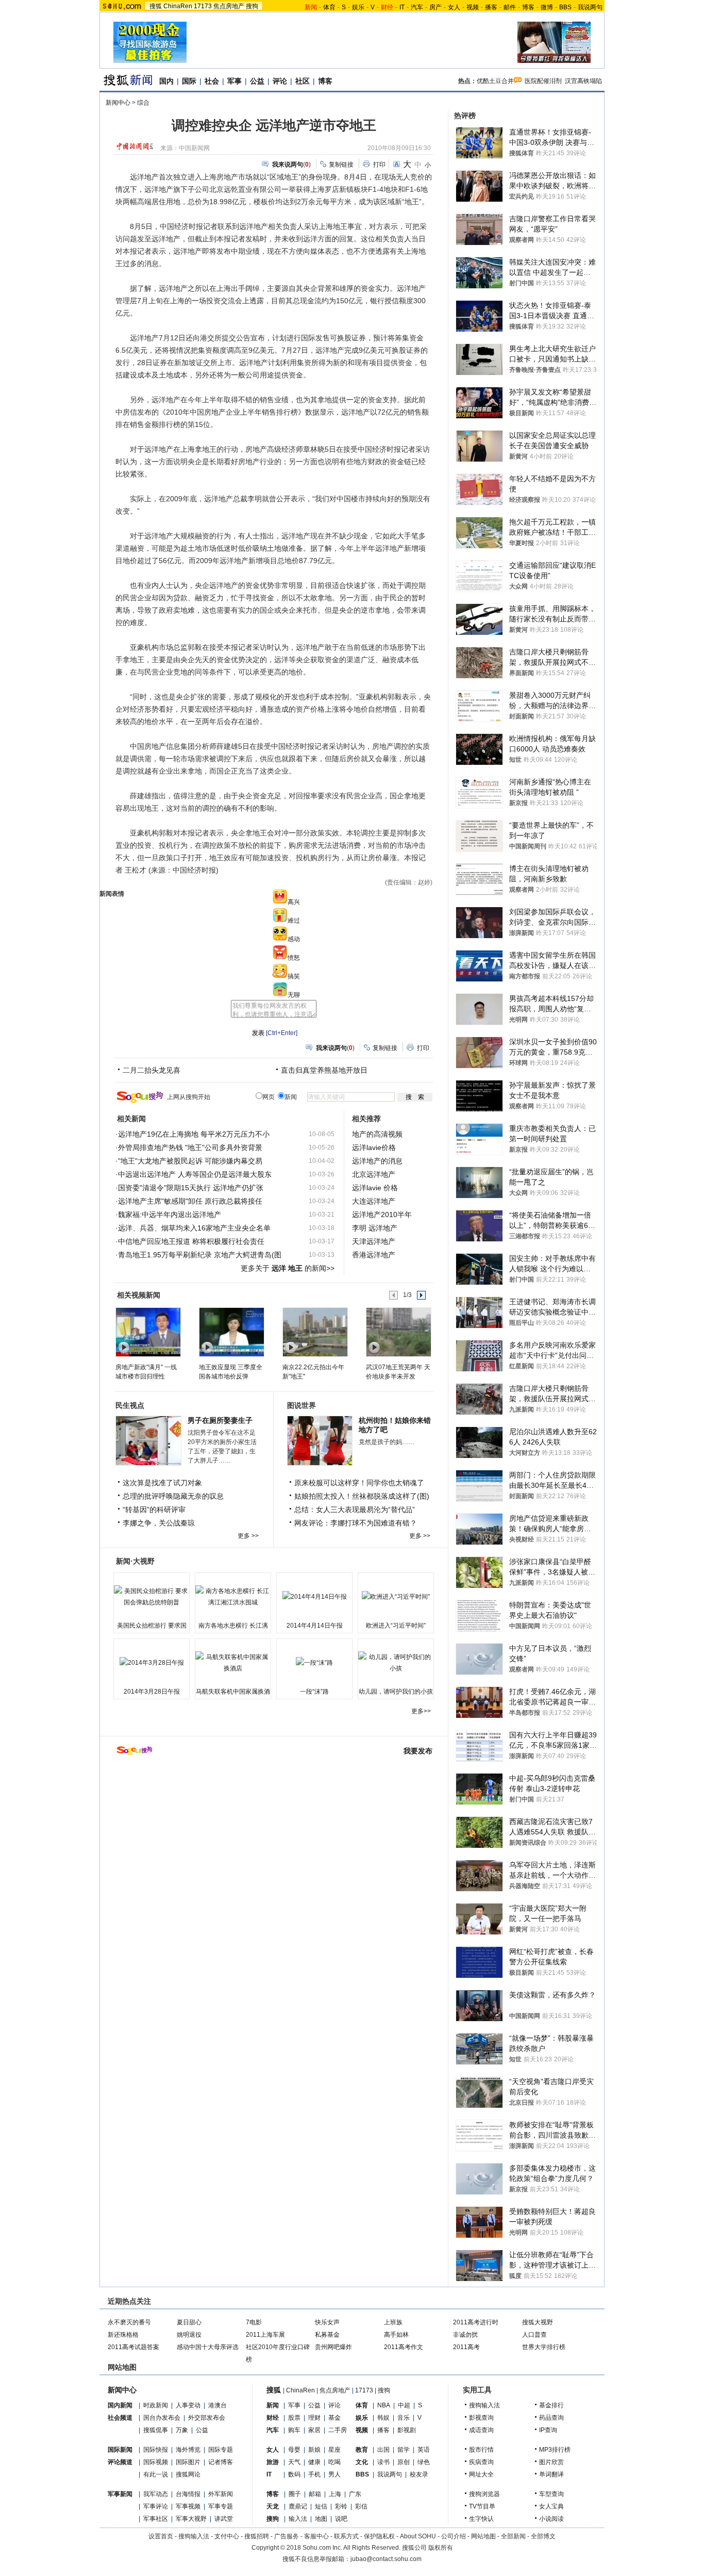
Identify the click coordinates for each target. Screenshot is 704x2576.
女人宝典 (551, 2506)
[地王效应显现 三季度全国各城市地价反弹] (231, 1332)
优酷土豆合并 (495, 81)
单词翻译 (551, 2474)
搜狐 (156, 6)
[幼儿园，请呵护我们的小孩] (396, 1663)
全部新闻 (513, 2536)
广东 (355, 2494)
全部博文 (543, 2536)
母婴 (294, 2450)
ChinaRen (178, 6)
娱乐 (358, 7)
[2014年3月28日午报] (152, 1663)
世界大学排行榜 (544, 2347)
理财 (314, 2418)
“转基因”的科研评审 (154, 1509)
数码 (294, 2474)
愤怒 (294, 958)
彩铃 (341, 2506)
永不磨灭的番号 (129, 2322)
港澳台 (217, 2405)
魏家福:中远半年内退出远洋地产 (170, 1215)
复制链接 (341, 165)
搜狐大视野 (538, 2322)
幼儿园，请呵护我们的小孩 (396, 1692)
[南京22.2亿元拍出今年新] (315, 1332)
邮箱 (315, 2494)
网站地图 (483, 2536)
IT (402, 7)
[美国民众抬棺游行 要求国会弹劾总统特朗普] (152, 1597)
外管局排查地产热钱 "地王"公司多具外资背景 (190, 1147)
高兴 (294, 902)
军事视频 (188, 2506)
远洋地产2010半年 (382, 1215)
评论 (280, 81)
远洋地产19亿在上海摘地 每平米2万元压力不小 (194, 1134)
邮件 (510, 7)
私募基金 (327, 2335)
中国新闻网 (194, 148)
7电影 (254, 2322)
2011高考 (466, 2347)
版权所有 (441, 2548)
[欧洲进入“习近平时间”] (396, 1597)
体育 (329, 7)
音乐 (404, 2418)
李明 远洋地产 (375, 1228)
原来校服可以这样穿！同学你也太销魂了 (359, 1483)
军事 (234, 81)
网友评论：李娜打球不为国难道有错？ (356, 1523)
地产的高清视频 (377, 1134)
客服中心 (316, 2536)
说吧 (341, 2519)
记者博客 (221, 2462)
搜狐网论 (188, 2474)
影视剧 (407, 2430)
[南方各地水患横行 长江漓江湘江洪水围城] (233, 1597)
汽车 (417, 7)
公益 (257, 81)
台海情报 (188, 2494)
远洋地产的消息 (377, 1161)
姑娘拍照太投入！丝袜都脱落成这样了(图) (362, 1496)
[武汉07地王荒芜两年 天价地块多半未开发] (398, 1332)
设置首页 (161, 2536)
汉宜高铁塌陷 (583, 81)
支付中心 (227, 2536)
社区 (303, 81)
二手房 (338, 2430)
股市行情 (481, 2450)
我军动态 (156, 2494)
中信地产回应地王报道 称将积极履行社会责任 (191, 1241)
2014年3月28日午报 (152, 1692)
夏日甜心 (189, 2322)
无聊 (294, 995)
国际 (189, 81)
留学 (404, 2450)
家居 (314, 2430)
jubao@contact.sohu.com (386, 2559)
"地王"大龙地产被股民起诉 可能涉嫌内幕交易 (190, 1161)
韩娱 (383, 2418)
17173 (203, 6)
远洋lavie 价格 (375, 1188)
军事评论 (156, 2506)
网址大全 (481, 2474)
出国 (383, 2450)
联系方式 (346, 2536)
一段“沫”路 (314, 1692)
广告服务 (287, 2536)
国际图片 (188, 2462)
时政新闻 (156, 2405)
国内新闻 (120, 2405)
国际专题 (221, 2450)
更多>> (421, 1711)
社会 (212, 81)
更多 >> (248, 1536)
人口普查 (534, 2335)
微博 (547, 7)
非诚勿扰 (465, 2335)
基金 (334, 2418)
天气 (294, 2462)
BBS (565, 7)
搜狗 (252, 6)
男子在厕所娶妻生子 (220, 1420)
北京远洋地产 (374, 1174)
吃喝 (334, 2462)
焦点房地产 (229, 6)
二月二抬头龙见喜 (152, 1070)
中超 (404, 2405)
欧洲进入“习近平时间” (396, 1626)
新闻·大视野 (135, 1561)
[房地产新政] (148, 1332)
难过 (294, 921)
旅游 (273, 2462)
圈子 (295, 2494)
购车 (294, 2430)
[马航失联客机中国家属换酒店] (233, 1663)
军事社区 (156, 2519)
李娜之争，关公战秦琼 (159, 1523)
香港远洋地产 (374, 1255)
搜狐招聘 (257, 2536)
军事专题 (221, 2506)
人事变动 (188, 2405)
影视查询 (481, 2418)
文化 (362, 2462)
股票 (294, 2418)
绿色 (424, 2462)
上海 (335, 2494)
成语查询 (481, 2430)
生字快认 (481, 2519)
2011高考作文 (404, 2347)
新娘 (314, 2450)
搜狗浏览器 (484, 2494)
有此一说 (156, 2474)
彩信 (361, 2506)
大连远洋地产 (374, 1201)
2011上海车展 (265, 2335)
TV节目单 (482, 2506)
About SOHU (418, 2536)
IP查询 (548, 2430)
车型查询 (551, 2494)
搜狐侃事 (156, 2430)
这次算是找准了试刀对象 (162, 1483)
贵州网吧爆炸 (333, 2347)
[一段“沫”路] (314, 1663)
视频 (473, 7)
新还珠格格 (123, 2335)
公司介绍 (454, 2536)
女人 (454, 7)
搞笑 (294, 976)
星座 (334, 2450)
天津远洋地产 (374, 1241)
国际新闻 (120, 2450)
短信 (321, 2506)
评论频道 (120, 2462)
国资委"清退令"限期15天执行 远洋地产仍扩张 (191, 1188)
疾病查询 (481, 2462)
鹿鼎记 (298, 2506)
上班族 (393, 2322)
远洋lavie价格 (374, 1147)
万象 (182, 2430)
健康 (314, 2462)
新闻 (273, 2405)
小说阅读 (551, 2519)
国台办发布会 (162, 2418)
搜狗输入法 (484, 2405)
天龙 (273, 2506)
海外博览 (188, 2450)
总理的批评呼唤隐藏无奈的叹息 (173, 1496)
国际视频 (156, 2462)
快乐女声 (327, 2322)
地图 (321, 2519)
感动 (294, 939)
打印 (379, 165)
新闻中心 (118, 103)
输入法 (298, 2519)
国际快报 (156, 2450)
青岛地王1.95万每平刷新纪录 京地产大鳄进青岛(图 (200, 1255)
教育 (362, 2450)
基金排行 (551, 2405)
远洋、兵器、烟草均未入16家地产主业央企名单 (194, 1228)
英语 (424, 2450)
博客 (528, 7)
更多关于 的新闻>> (288, 1268)
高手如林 (396, 2335)
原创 (404, 2462)
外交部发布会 (207, 2418)
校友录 (419, 2474)
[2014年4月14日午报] (314, 1597)
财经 (273, 2418)
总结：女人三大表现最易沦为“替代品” (355, 1509)
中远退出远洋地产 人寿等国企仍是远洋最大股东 (195, 1174)
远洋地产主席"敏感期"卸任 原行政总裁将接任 (190, 1201)
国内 (166, 81)
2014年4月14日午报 (315, 1626)
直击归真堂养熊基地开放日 (324, 1070)
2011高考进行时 (476, 2322)
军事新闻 (120, 2494)
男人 (334, 2474)
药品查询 (551, 2418)
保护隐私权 (379, 2536)
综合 (143, 103)
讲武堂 (224, 2519)
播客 (491, 7)
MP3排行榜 (555, 2450)
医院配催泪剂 (543, 81)
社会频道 (120, 2418)
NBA (384, 2405)
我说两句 (590, 7)
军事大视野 (191, 2519)
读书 (383, 2462)
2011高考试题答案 (133, 2347)
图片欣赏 (551, 2462)
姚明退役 (189, 2335)
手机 (314, 2474)
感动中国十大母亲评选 (208, 2347)
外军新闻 (221, 2494)
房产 (435, 7)
